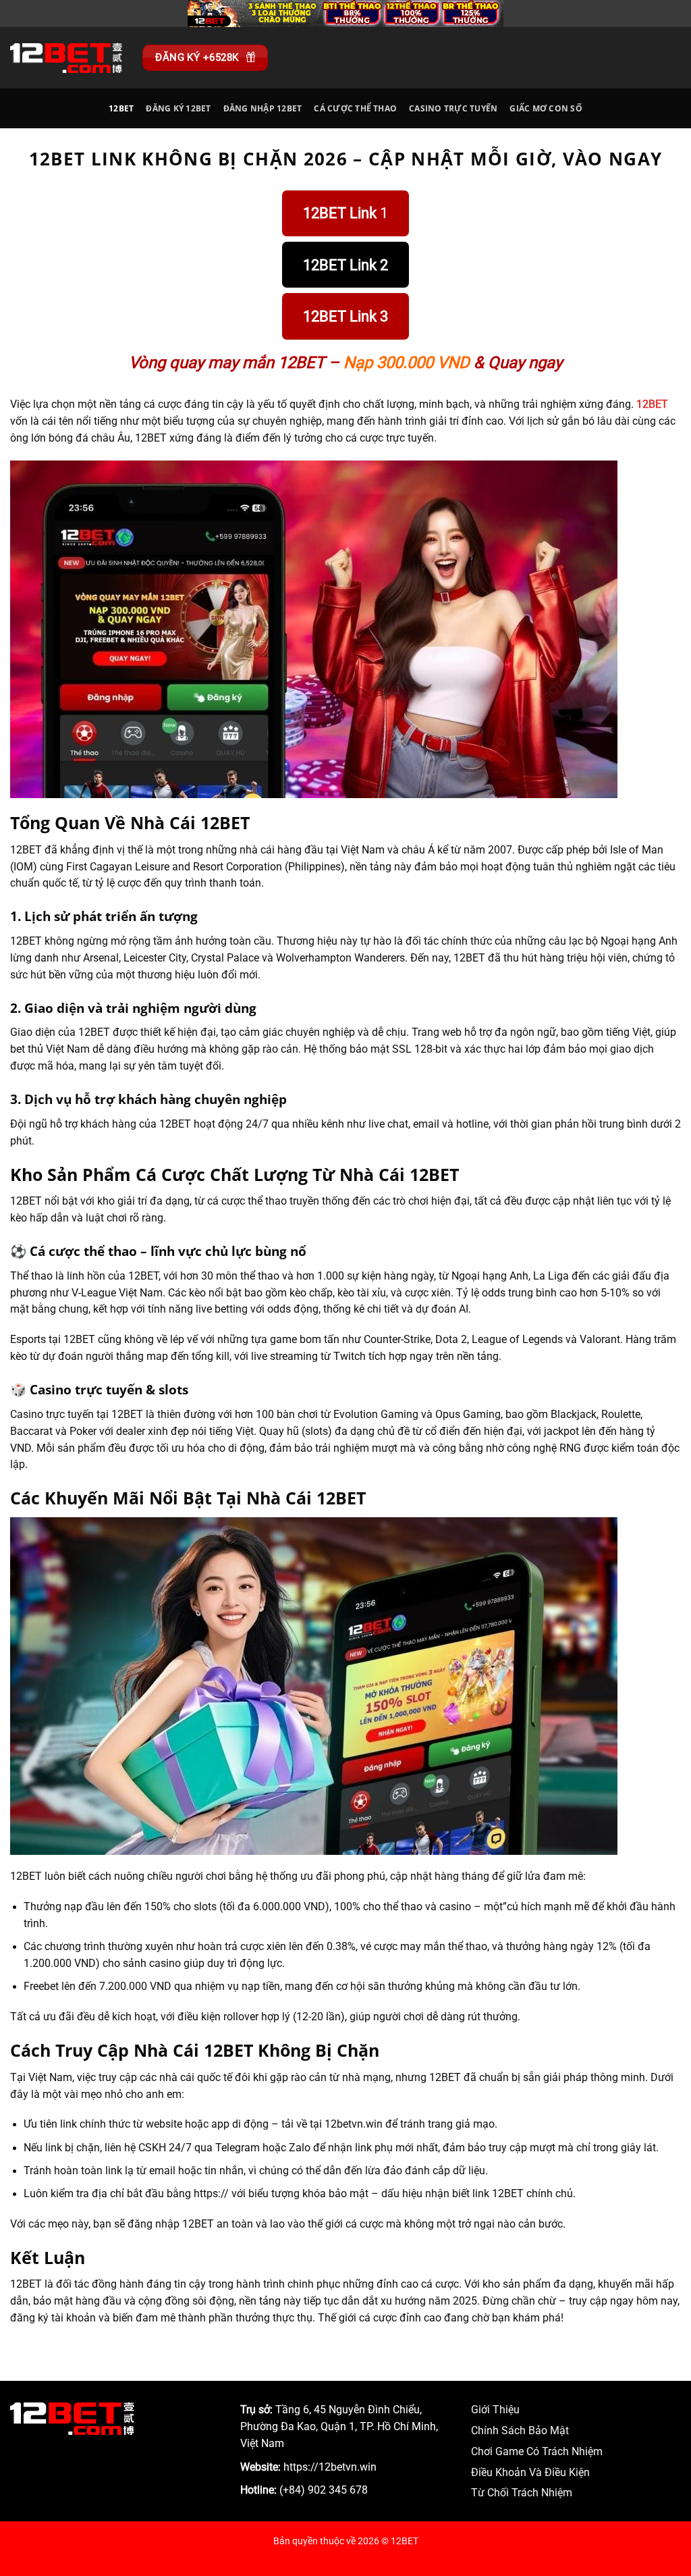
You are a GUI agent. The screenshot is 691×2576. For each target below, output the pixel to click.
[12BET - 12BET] (66, 57)
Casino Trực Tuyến (453, 108)
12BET (121, 108)
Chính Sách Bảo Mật (520, 2431)
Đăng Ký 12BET (178, 108)
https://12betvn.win (330, 2467)
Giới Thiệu (495, 2410)
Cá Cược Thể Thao (355, 108)
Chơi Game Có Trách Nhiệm (537, 2452)
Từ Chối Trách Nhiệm (522, 2493)
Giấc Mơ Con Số (546, 108)
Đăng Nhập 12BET (263, 108)
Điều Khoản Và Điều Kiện (530, 2473)
